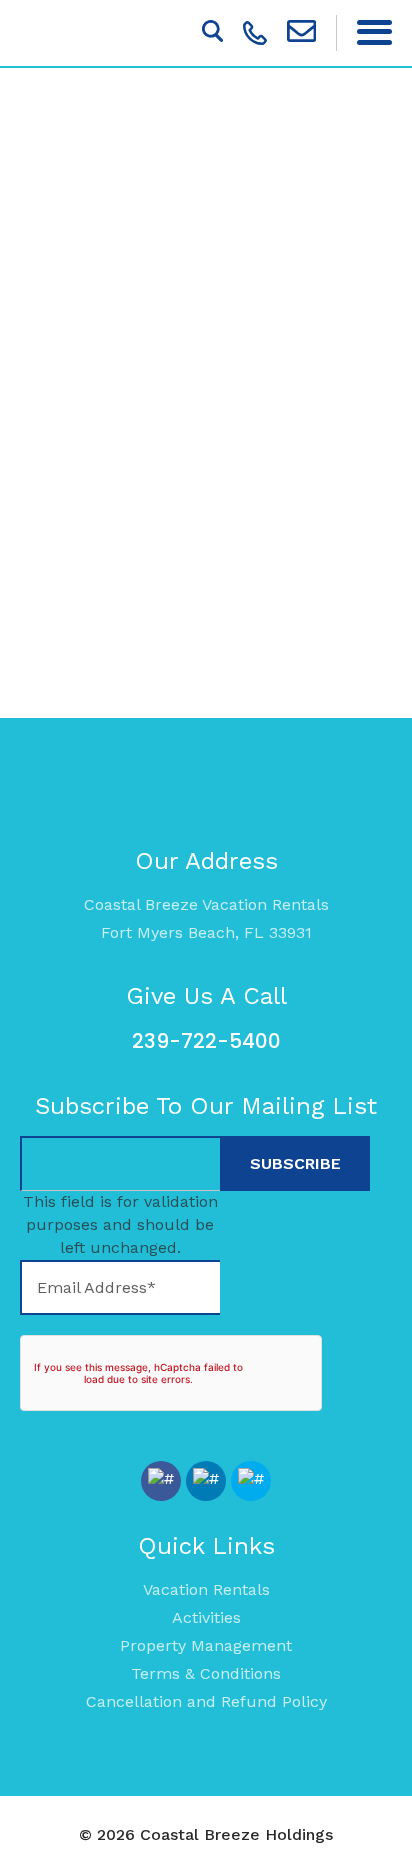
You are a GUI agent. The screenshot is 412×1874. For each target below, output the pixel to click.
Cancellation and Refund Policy (206, 1701)
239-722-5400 (206, 1041)
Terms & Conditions (206, 1673)
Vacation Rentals (206, 1589)
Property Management (206, 1645)
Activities (206, 1617)
